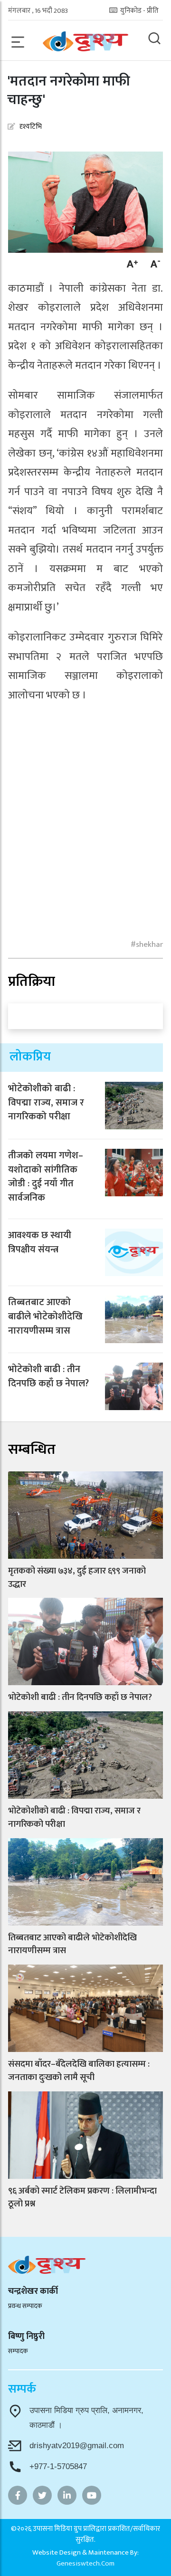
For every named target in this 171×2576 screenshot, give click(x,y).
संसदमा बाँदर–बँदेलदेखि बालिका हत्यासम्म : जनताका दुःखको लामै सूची (79, 2071)
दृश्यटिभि (31, 127)
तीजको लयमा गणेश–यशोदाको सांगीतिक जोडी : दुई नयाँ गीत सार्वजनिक (46, 1177)
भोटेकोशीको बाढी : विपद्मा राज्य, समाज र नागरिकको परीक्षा (46, 1103)
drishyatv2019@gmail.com (77, 2446)
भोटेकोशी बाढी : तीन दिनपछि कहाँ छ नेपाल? (48, 1376)
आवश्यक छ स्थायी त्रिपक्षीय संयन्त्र (40, 1242)
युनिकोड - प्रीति (139, 11)
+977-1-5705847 (58, 2466)
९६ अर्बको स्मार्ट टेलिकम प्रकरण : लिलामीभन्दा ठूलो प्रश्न (82, 2198)
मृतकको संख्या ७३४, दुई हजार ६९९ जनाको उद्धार (77, 1578)
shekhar (149, 945)
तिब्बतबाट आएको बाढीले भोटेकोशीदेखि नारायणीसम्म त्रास (45, 1317)
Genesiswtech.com (85, 2563)
